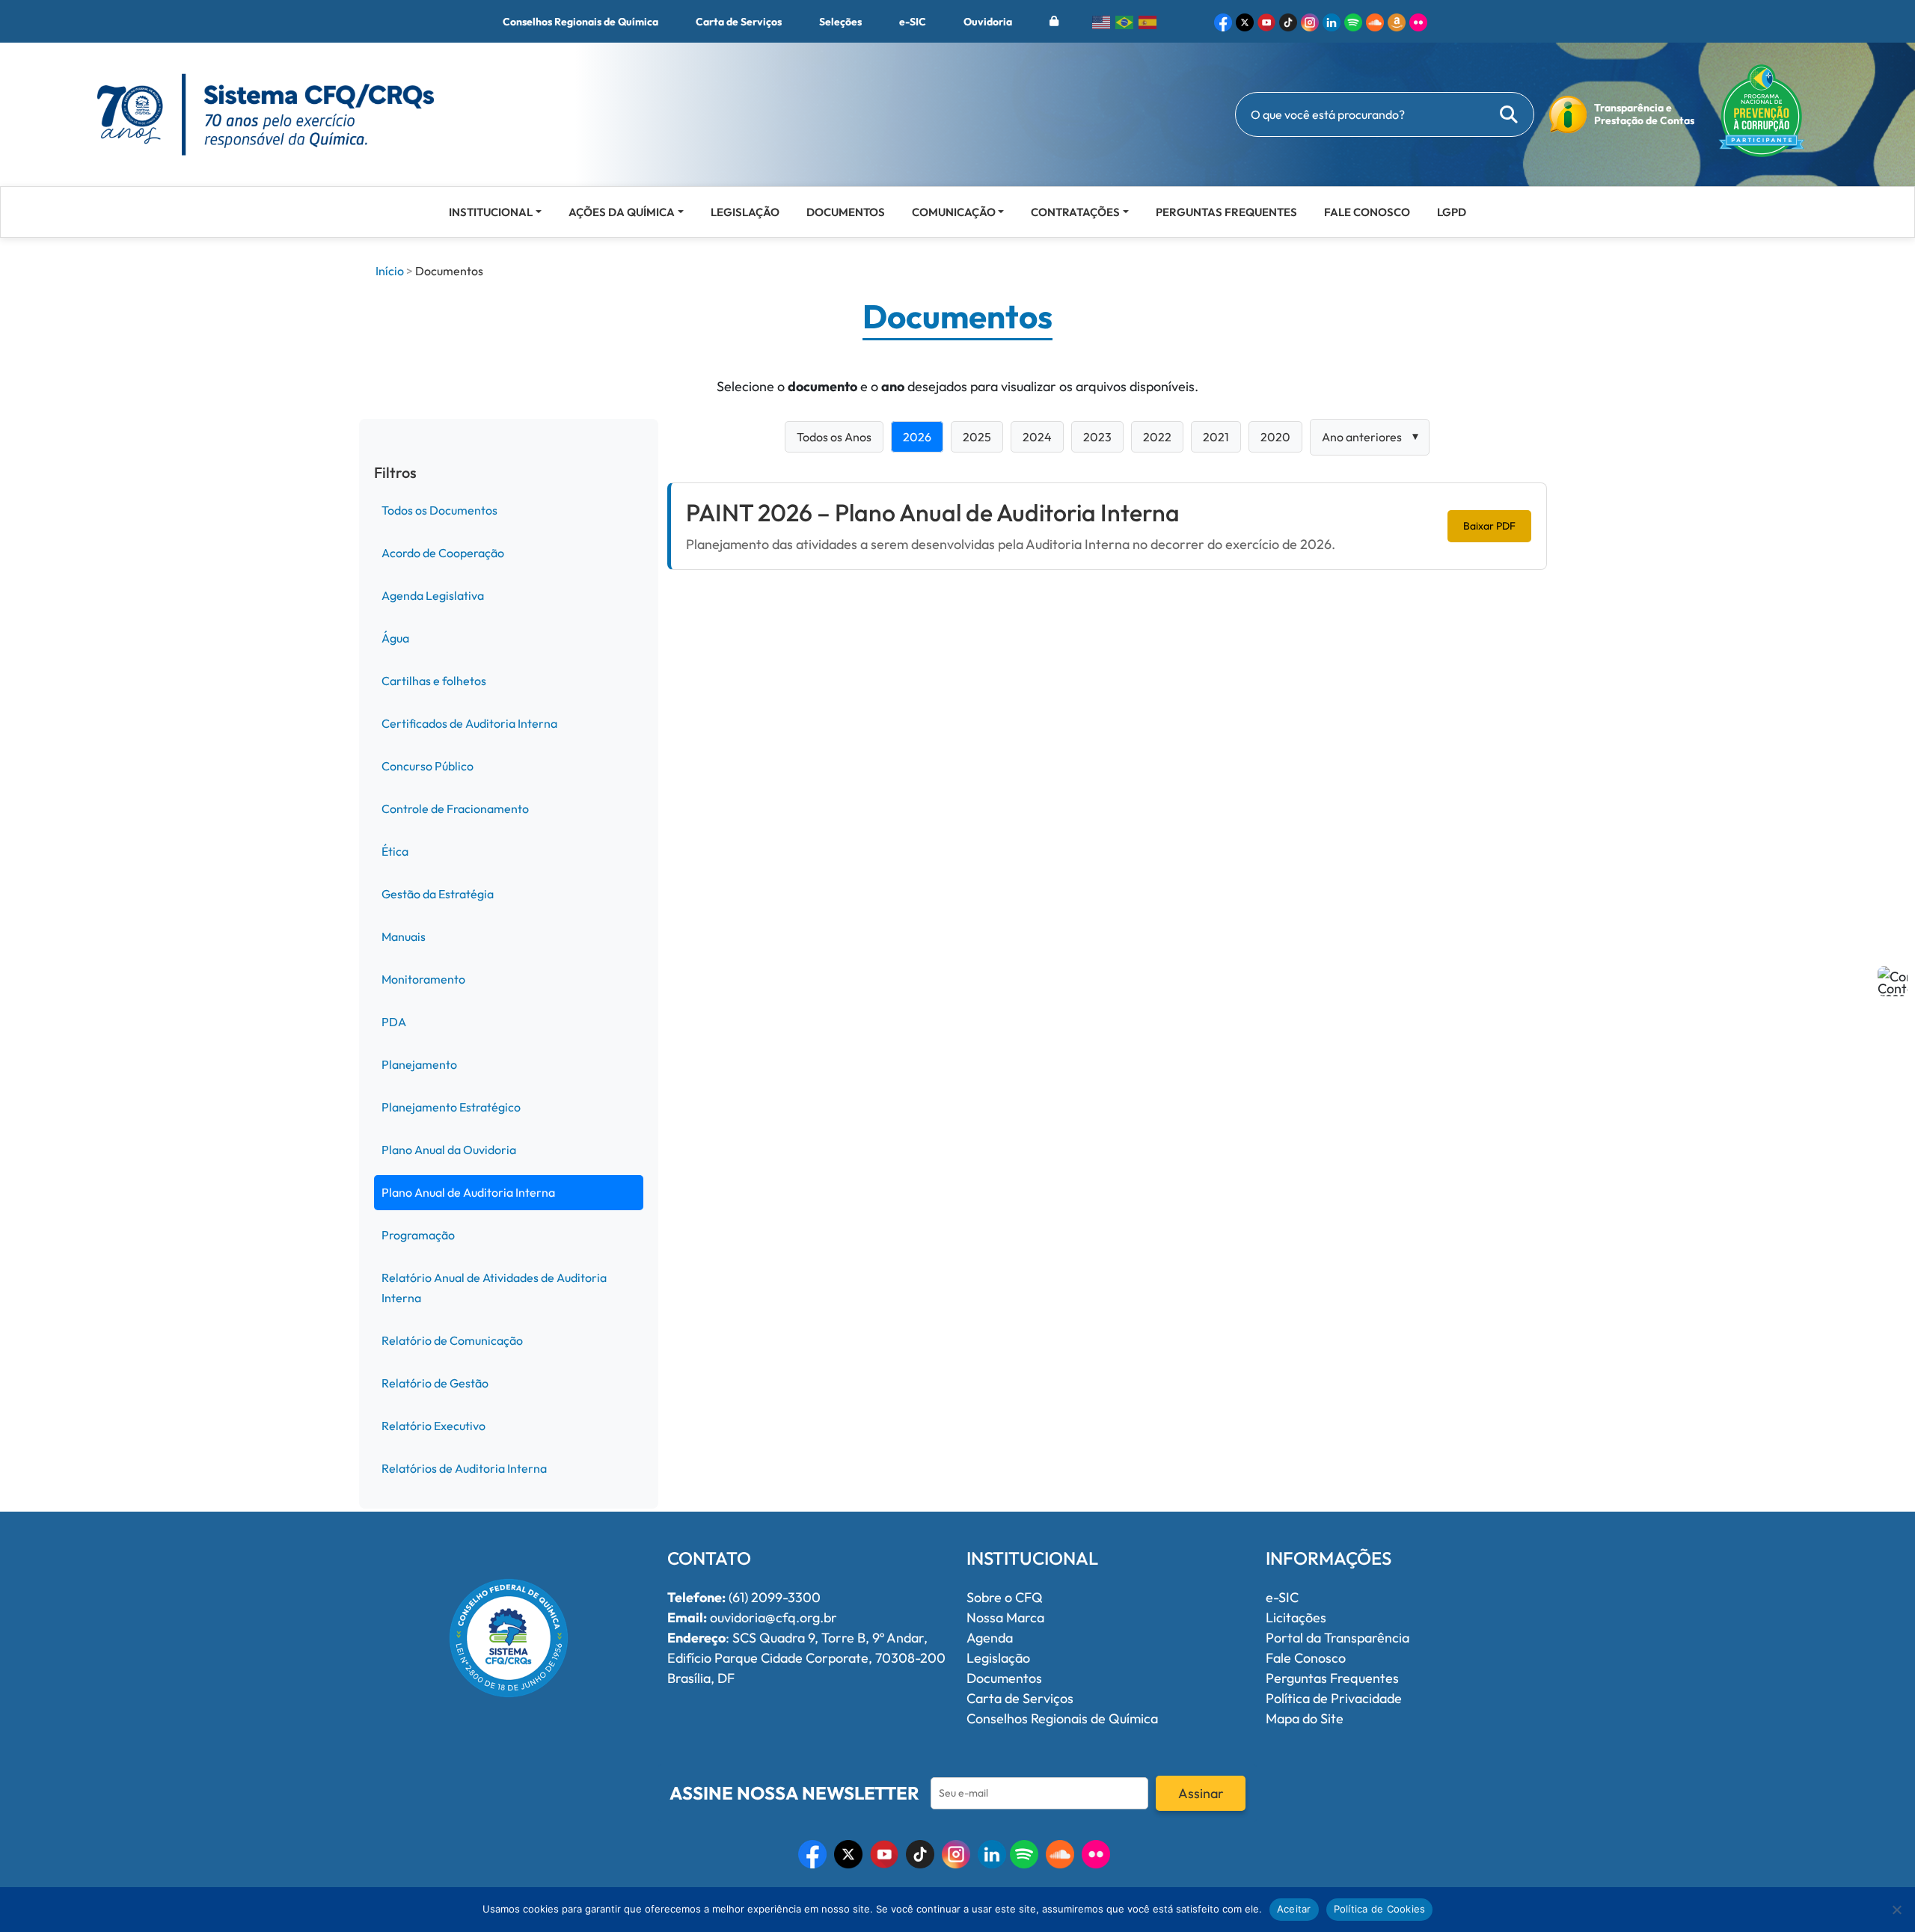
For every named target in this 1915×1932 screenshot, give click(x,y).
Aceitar (1294, 1909)
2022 (1157, 437)
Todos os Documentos (439, 510)
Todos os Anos (834, 437)
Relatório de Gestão (435, 1383)
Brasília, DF (701, 1678)
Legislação (745, 212)
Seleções (840, 22)
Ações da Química (622, 212)
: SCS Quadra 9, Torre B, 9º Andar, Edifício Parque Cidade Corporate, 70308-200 (806, 1648)
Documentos (846, 212)
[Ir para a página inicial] (266, 113)
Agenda (990, 1638)
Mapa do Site (1305, 1718)
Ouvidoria (988, 22)
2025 (977, 437)
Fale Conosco (1367, 212)
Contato (709, 1558)
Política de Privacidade (1334, 1698)
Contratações (1075, 212)
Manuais (404, 936)
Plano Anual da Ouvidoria (449, 1150)
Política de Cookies (1380, 1909)
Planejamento (419, 1064)
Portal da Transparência (1338, 1638)
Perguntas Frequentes (1226, 212)
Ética (395, 851)
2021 (1216, 437)
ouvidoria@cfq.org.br (752, 1617)
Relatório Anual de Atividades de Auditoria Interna (494, 1288)
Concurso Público (428, 766)
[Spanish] (1148, 21)
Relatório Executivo (433, 1426)
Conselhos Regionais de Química (580, 22)
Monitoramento (423, 979)
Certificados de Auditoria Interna (469, 723)
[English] (1102, 21)
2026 (917, 437)
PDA (394, 1022)
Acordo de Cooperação (443, 553)
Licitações (1296, 1617)
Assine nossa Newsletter (794, 1793)
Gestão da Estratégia (438, 894)
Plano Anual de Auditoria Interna (468, 1192)
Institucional (491, 212)
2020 (1275, 437)
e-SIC (913, 22)
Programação (418, 1235)
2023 (1097, 437)
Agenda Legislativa (433, 595)
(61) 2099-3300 (744, 1597)
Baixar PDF (1489, 526)
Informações (1329, 1558)
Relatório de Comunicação (452, 1340)
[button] (1223, 21)
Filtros (395, 473)
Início (390, 271)
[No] (1896, 1910)
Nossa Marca (1005, 1617)
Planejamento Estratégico (451, 1107)
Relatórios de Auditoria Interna (464, 1468)
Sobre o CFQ (1005, 1597)
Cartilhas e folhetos (434, 681)
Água (395, 638)
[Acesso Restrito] (1054, 21)
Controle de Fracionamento (455, 809)
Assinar (1201, 1793)
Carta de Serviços (739, 22)
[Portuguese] (1125, 21)
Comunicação (954, 212)
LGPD (1452, 212)
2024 (1037, 437)
